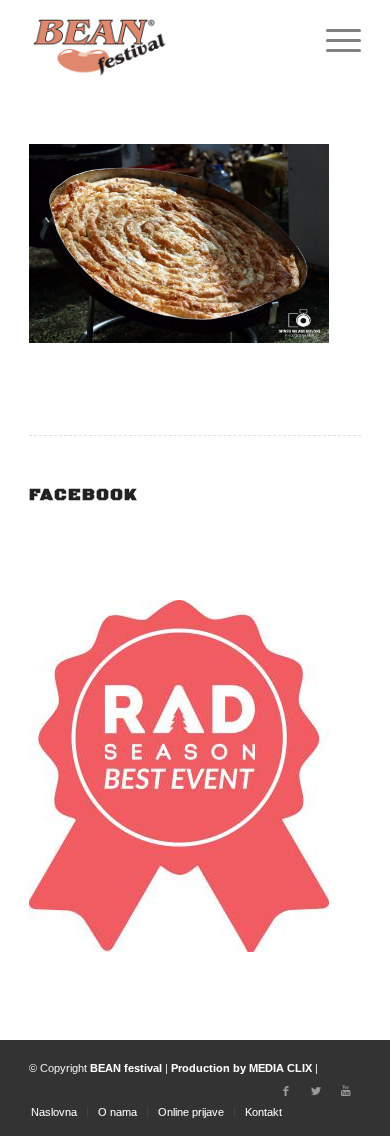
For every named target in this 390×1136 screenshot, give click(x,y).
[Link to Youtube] (346, 1091)
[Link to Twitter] (316, 1091)
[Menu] (333, 40)
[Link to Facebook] (286, 1091)
